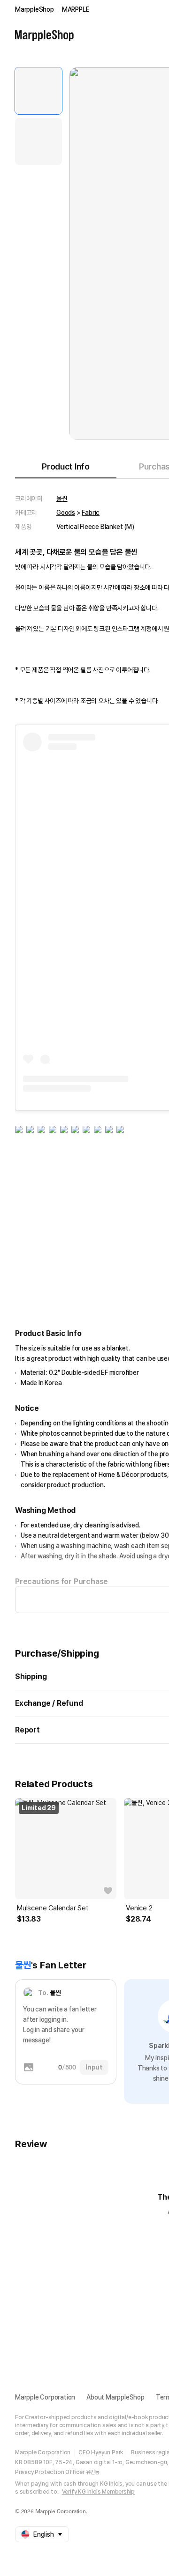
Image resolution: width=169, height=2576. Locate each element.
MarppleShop (35, 9)
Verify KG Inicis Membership (99, 2492)
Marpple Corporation (45, 2397)
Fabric (91, 513)
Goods (66, 513)
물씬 (62, 499)
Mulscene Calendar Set (53, 1908)
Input (94, 2067)
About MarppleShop (115, 2397)
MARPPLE (76, 9)
